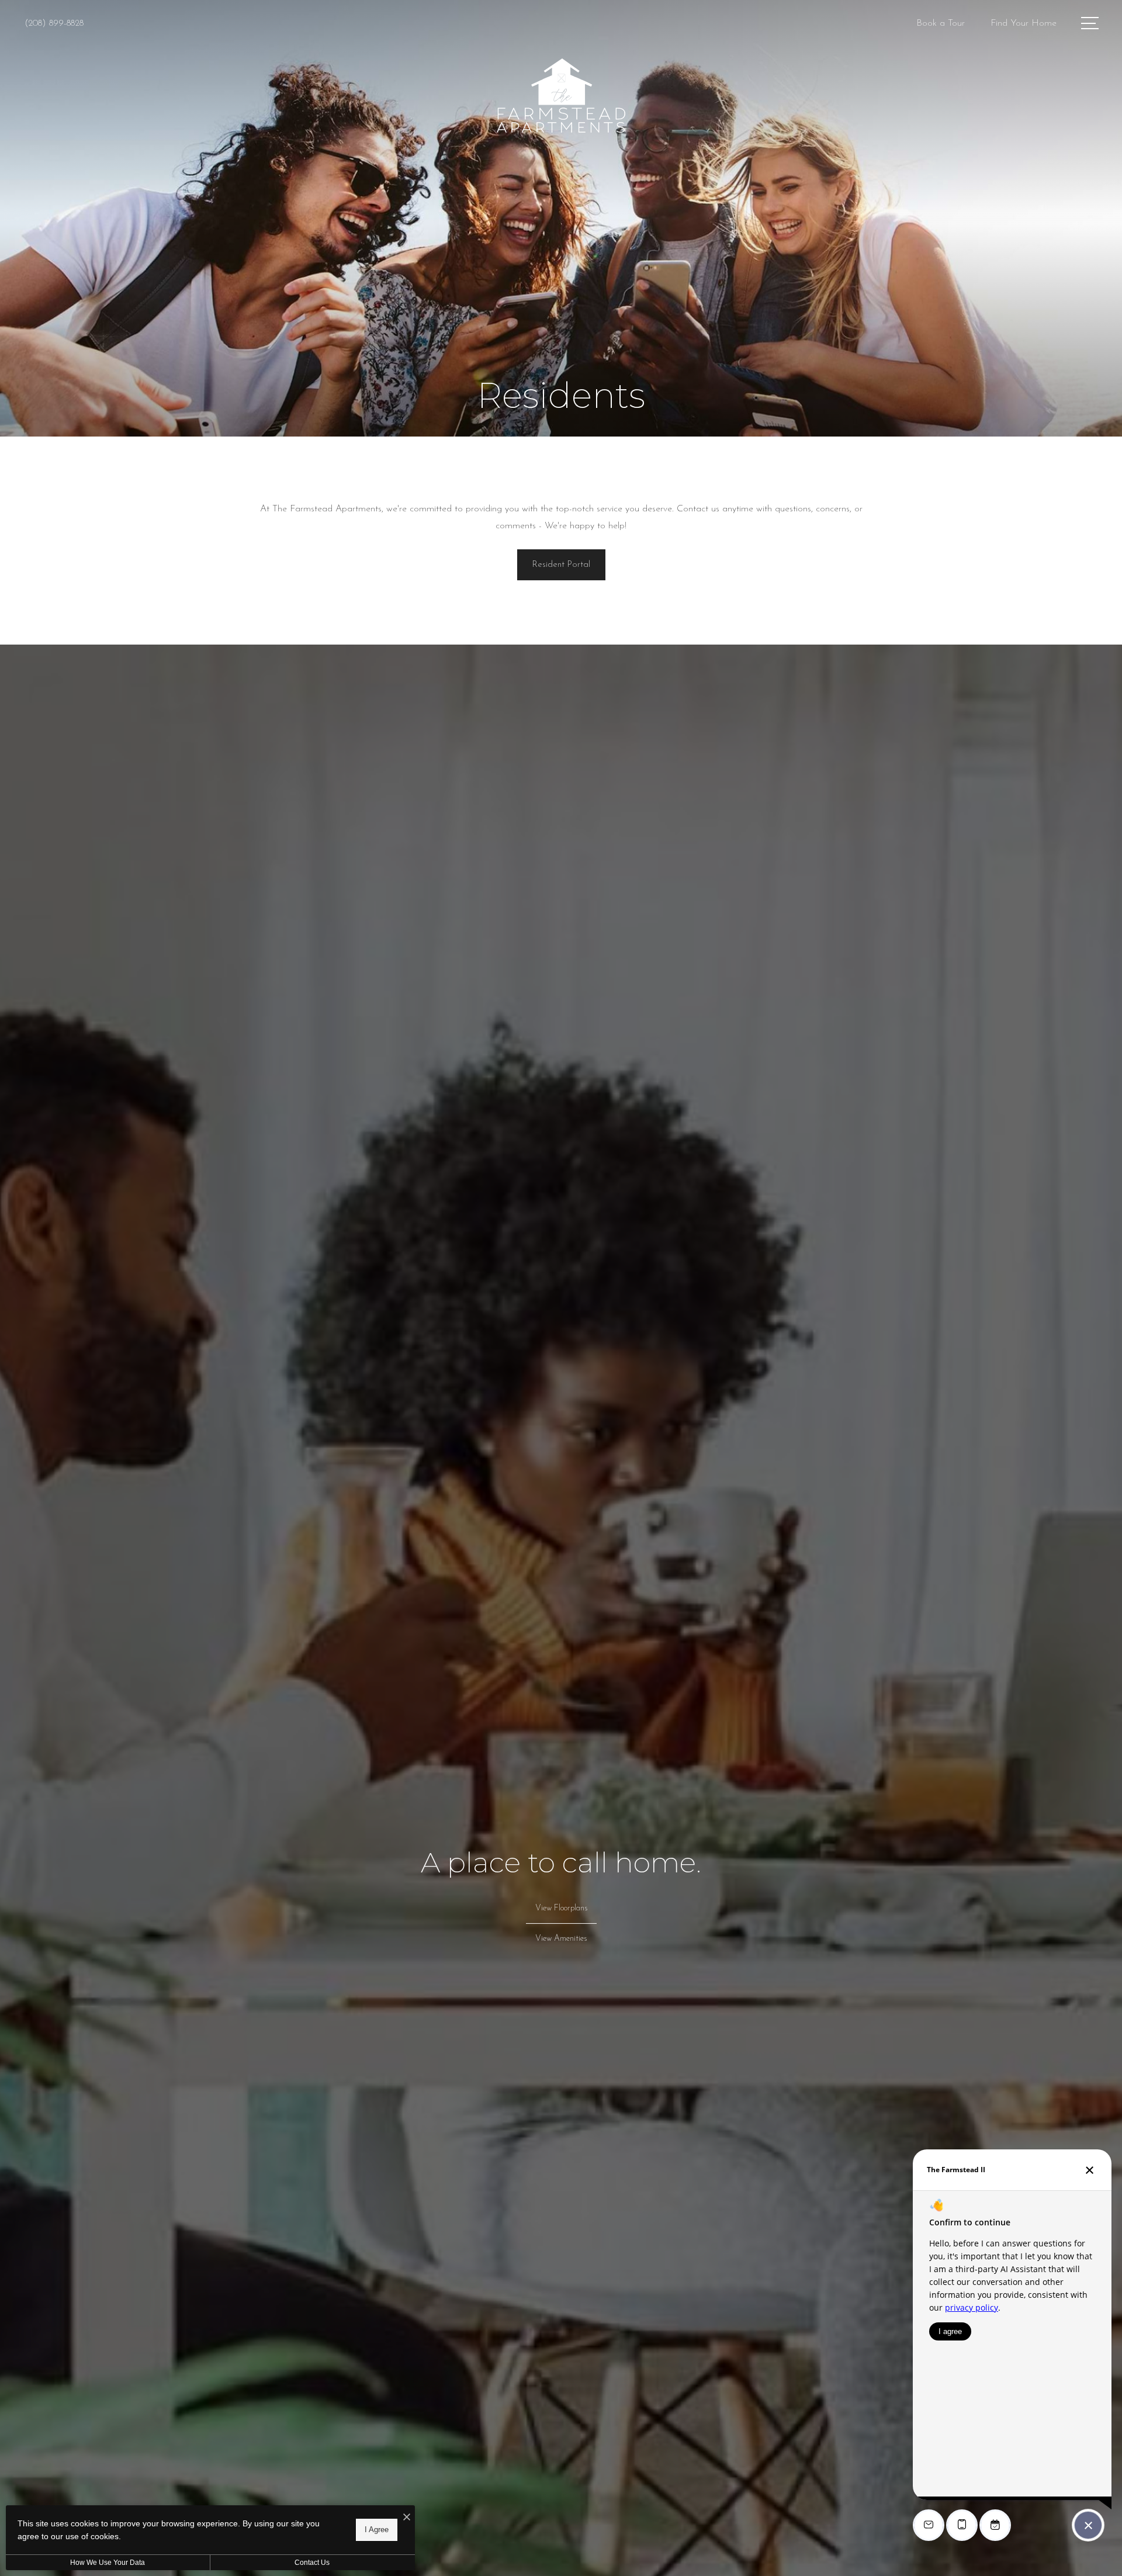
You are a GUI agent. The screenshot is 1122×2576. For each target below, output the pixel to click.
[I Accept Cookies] (407, 2518)
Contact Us (312, 2563)
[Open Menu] (1090, 23)
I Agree (377, 2530)
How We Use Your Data (108, 2563)
